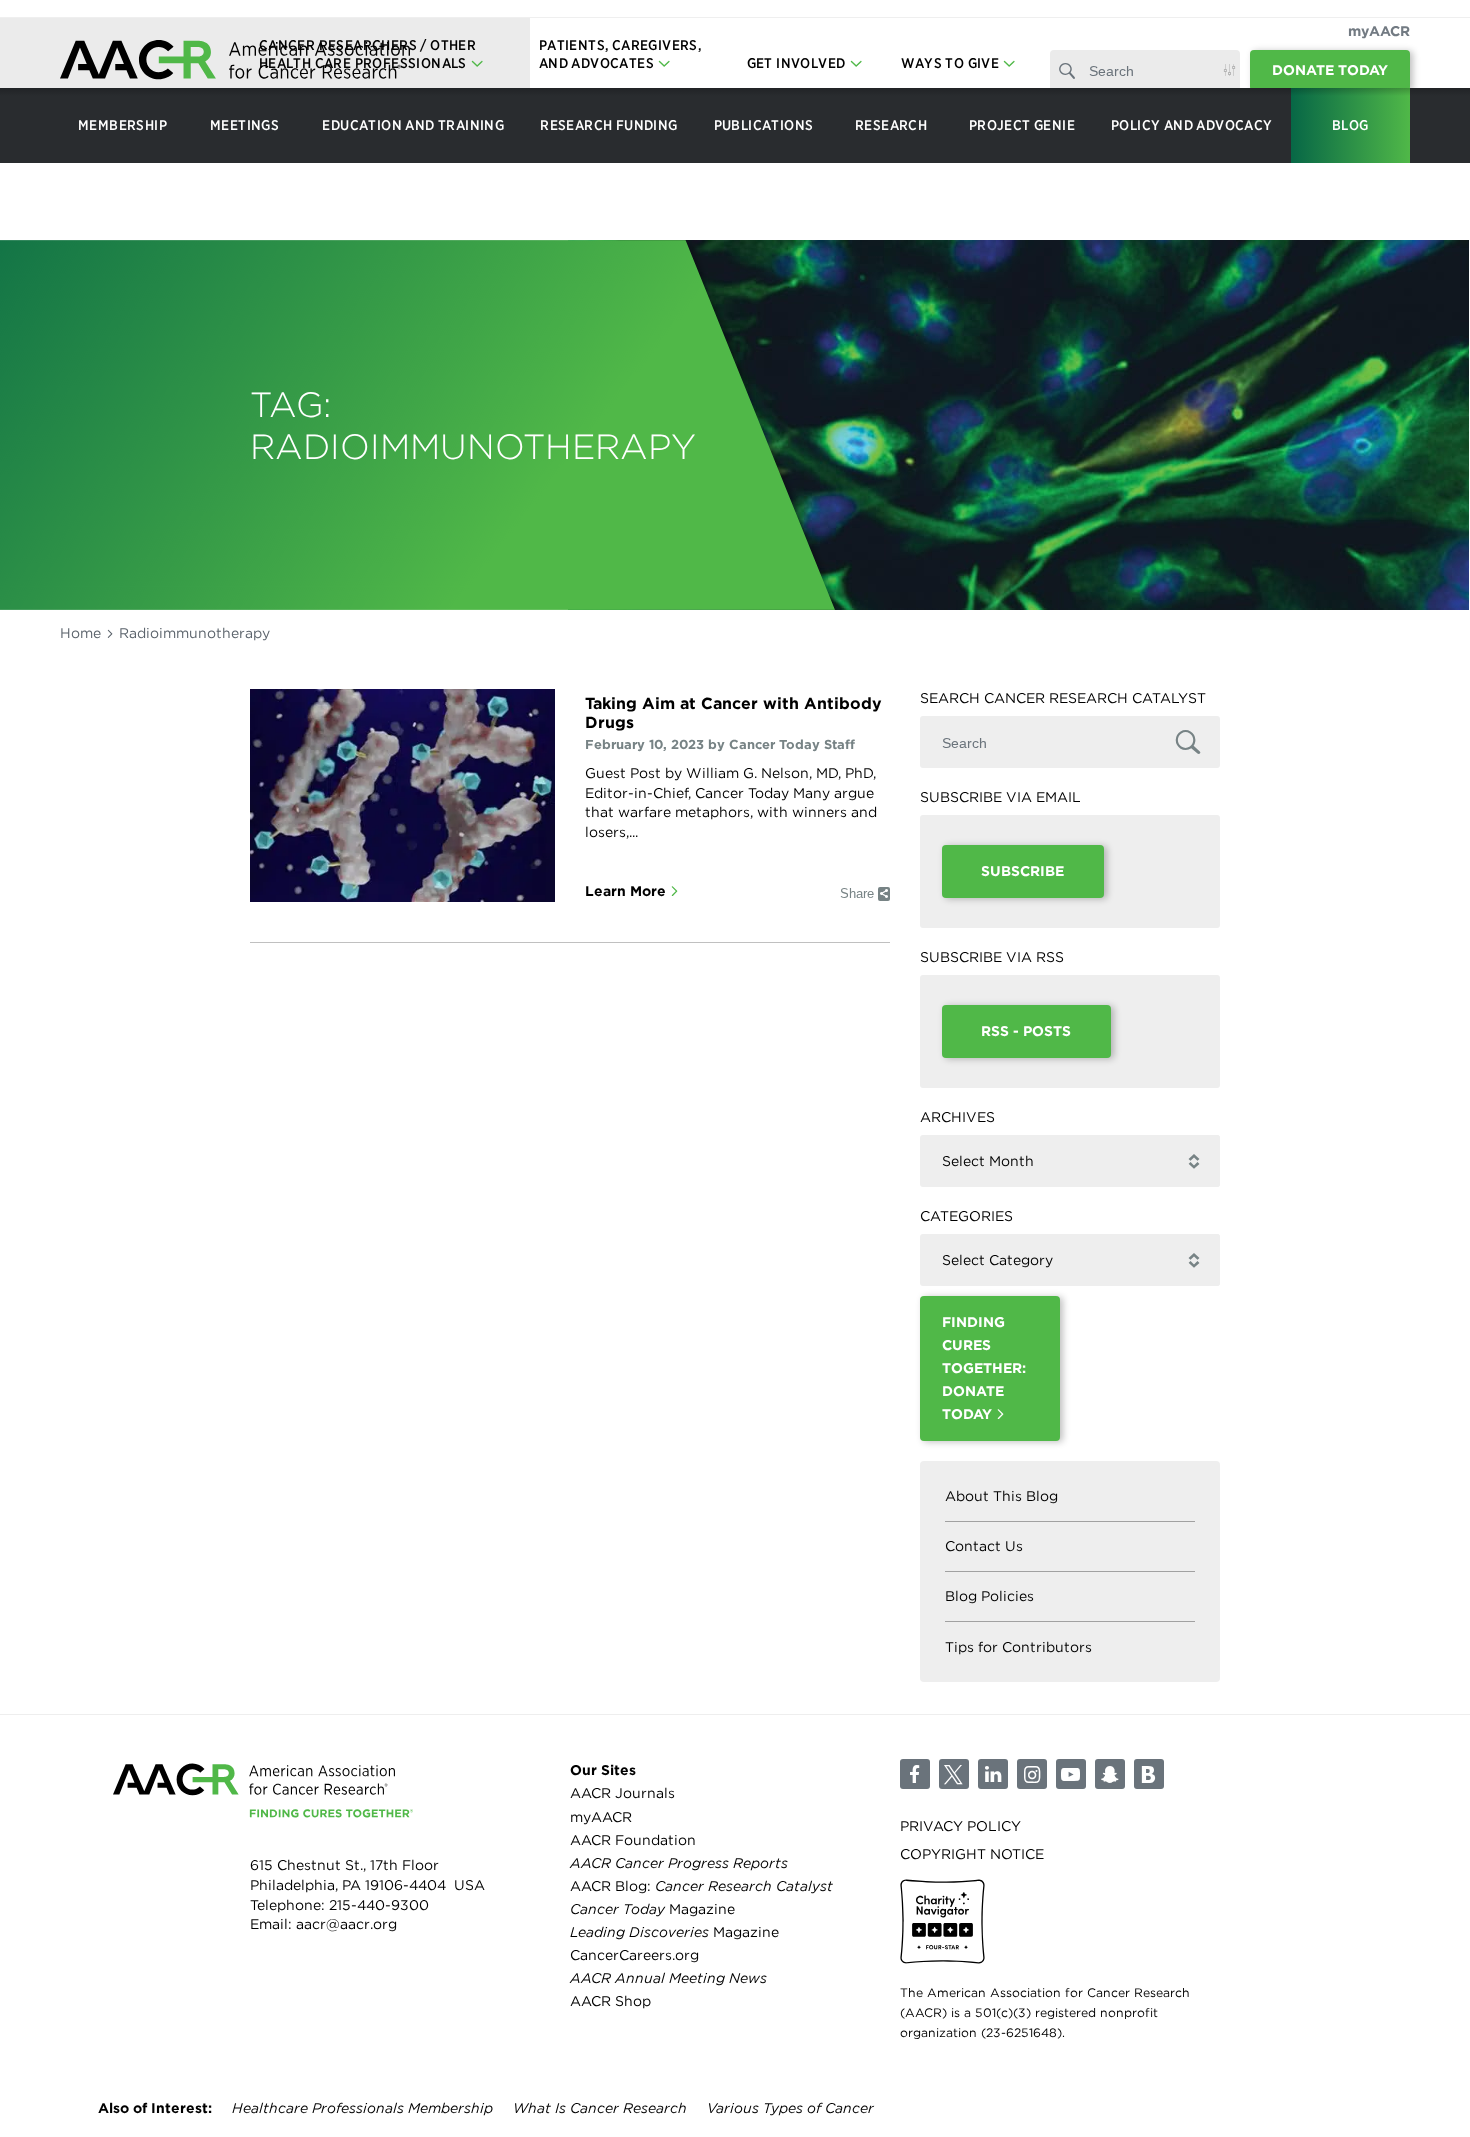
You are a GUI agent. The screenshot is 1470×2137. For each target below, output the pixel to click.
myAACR (1379, 31)
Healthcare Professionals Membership (362, 2108)
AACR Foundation (633, 1840)
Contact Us (984, 1546)
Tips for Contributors (1018, 1647)
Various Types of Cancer (790, 2108)
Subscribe (1022, 871)
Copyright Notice (972, 1854)
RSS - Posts (1026, 1031)
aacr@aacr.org (346, 1924)
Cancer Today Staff (792, 744)
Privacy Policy (960, 1826)
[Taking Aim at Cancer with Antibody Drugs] (402, 795)
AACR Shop (610, 2001)
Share (857, 893)
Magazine (652, 1909)
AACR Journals (622, 1793)
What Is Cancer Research (600, 2108)
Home (80, 633)
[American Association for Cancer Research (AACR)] (235, 62)
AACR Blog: (701, 1886)
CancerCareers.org (634, 1955)
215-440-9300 (379, 1905)
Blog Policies (989, 1596)
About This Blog (1001, 1496)
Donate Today (1330, 70)
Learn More (625, 891)
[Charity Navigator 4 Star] (942, 1921)
